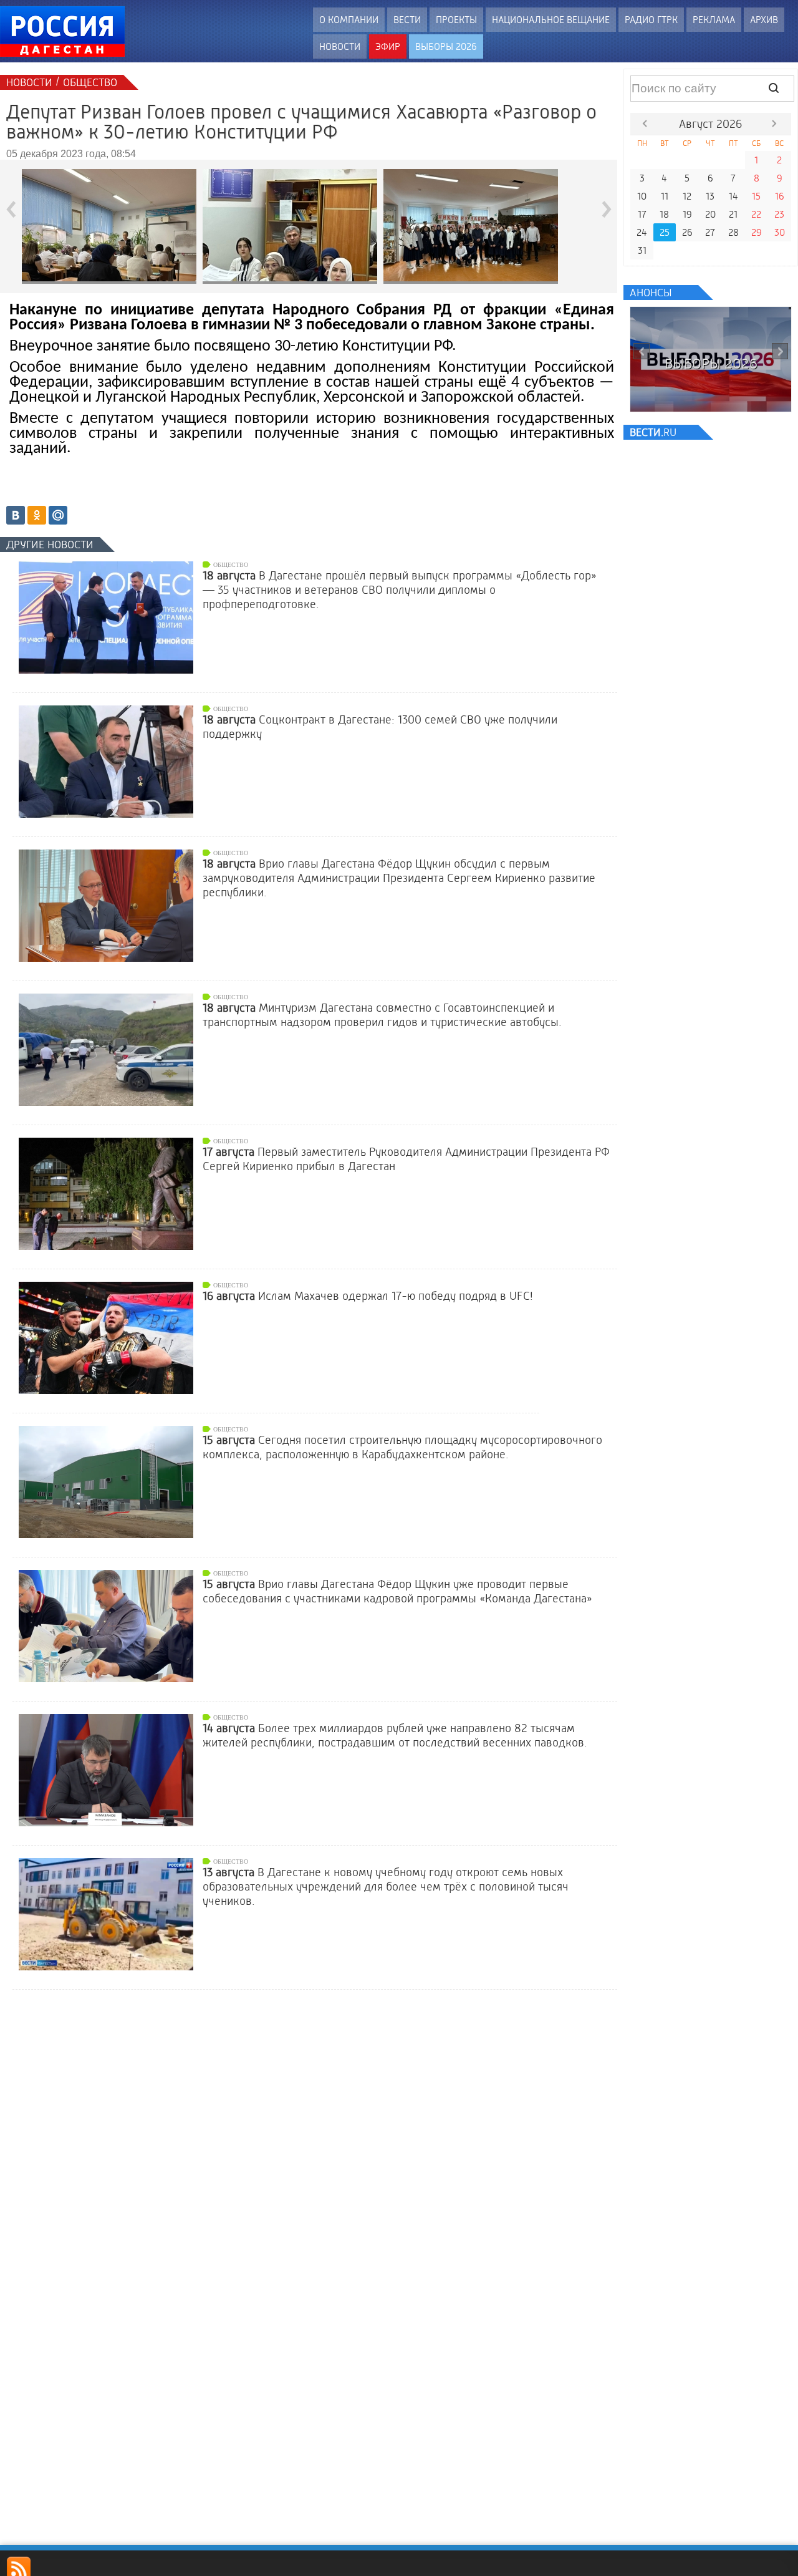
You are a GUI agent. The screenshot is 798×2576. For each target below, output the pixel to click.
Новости (340, 46)
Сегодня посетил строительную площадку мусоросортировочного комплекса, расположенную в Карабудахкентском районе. (402, 1447)
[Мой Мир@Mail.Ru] (58, 515)
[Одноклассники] (37, 515)
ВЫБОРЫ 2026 (446, 46)
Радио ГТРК (651, 20)
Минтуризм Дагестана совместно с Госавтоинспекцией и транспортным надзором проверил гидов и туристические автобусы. (382, 1015)
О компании (349, 20)
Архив (764, 20)
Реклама (714, 20)
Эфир (388, 46)
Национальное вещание (551, 20)
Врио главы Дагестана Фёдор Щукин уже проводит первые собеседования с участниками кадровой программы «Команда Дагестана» (397, 1591)
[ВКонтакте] (16, 515)
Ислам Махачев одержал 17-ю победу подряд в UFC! (368, 1296)
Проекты (456, 20)
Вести (407, 20)
